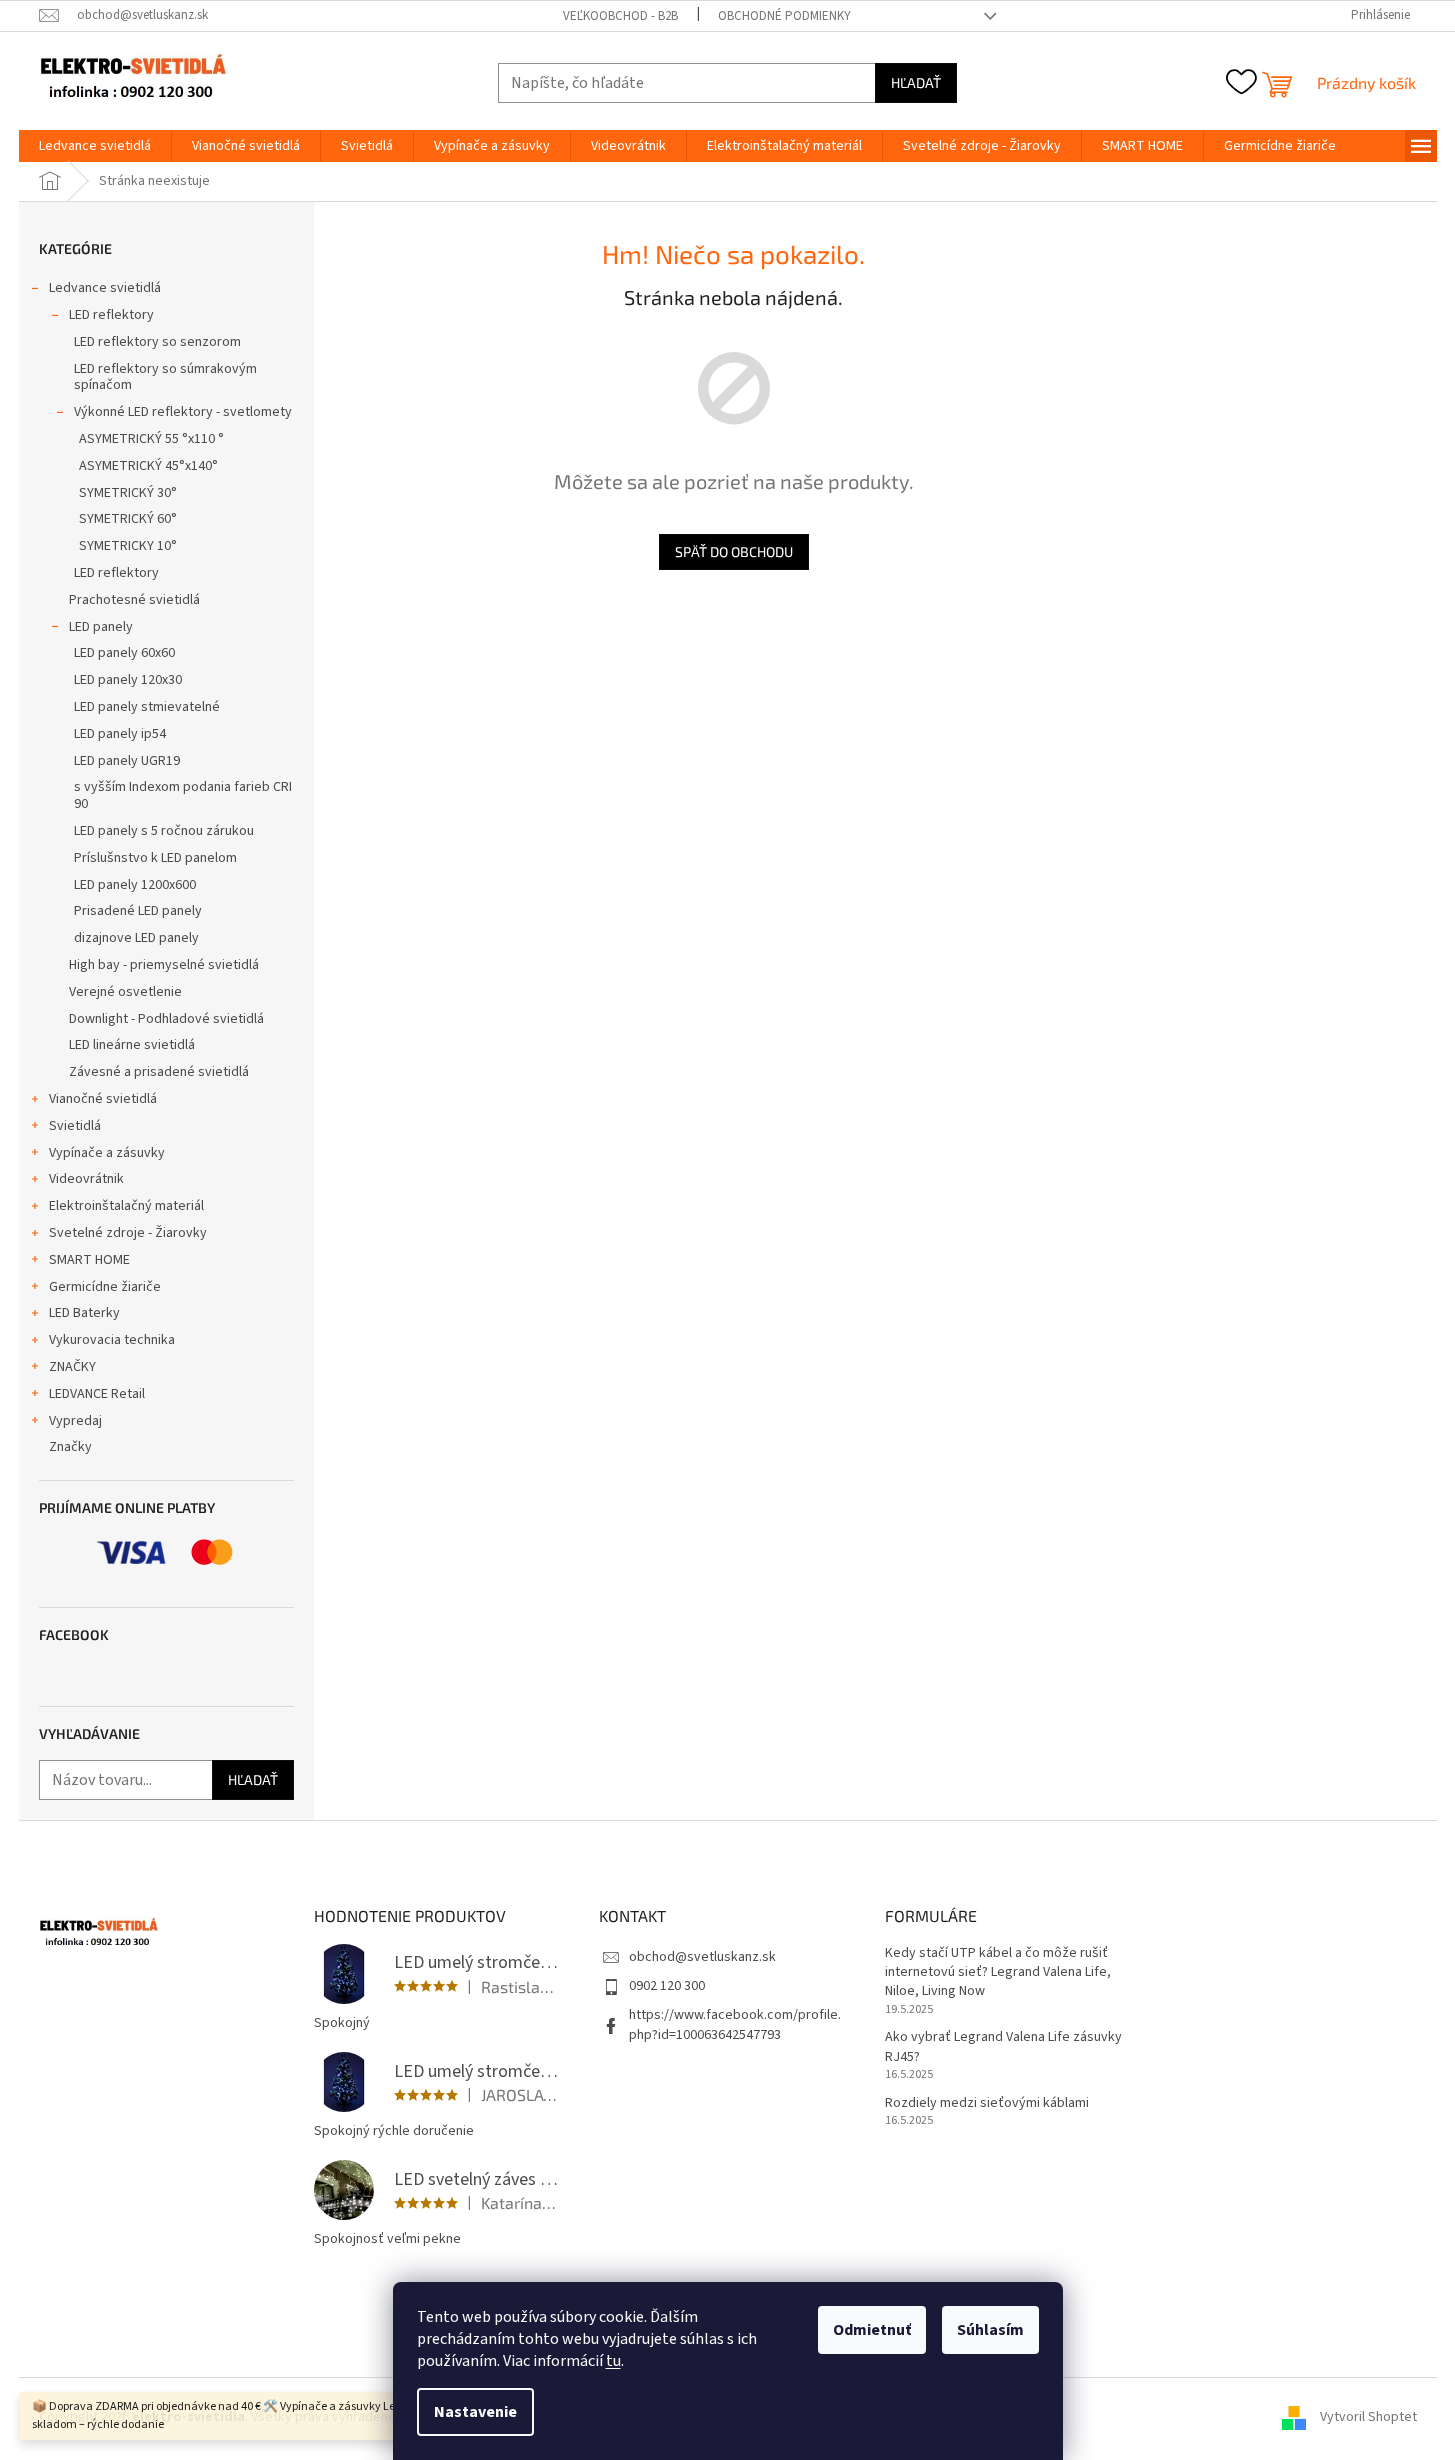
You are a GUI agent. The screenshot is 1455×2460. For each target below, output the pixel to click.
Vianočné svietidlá (103, 1099)
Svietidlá (75, 1126)
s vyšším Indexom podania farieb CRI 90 (183, 795)
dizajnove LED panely (136, 938)
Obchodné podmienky (784, 16)
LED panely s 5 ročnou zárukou (164, 831)
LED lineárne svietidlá (132, 1045)
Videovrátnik (86, 1179)
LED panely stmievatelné (147, 707)
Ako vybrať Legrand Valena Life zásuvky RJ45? (1003, 2047)
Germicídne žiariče (105, 1287)
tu (613, 2361)
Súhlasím (990, 2330)
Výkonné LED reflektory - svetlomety (183, 412)
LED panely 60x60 (124, 653)
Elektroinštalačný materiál (126, 1206)
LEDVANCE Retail (97, 1394)
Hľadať (916, 82)
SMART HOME (89, 1260)
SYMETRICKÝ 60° (128, 519)
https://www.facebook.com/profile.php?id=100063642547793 (735, 2024)
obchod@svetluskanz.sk (702, 1957)
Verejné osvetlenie (125, 992)
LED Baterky (84, 1313)
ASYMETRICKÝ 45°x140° (148, 466)
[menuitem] (95, 146)
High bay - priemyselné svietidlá (164, 965)
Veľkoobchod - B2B (620, 16)
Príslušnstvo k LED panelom (155, 858)
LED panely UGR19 (127, 761)
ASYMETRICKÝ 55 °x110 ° (151, 439)
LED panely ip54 (120, 734)
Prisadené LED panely (138, 911)
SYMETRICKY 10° (128, 546)
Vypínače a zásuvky (107, 1153)
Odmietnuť (872, 2330)
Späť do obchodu (734, 551)
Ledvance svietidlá (105, 288)
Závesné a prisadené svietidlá (159, 1072)
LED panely (101, 627)
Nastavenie (475, 2412)
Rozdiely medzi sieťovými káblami (987, 2103)
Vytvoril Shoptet (1368, 2417)
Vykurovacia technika (112, 1340)
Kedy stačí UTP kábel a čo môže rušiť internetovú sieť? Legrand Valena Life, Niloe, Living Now (998, 1973)
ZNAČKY (72, 1367)
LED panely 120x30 (128, 680)
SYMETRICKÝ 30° (128, 493)
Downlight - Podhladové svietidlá (166, 1019)
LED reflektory (111, 315)
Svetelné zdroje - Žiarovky (128, 1233)
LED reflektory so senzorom (157, 342)
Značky (70, 1447)
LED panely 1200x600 (135, 885)
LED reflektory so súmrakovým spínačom (165, 377)
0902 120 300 (667, 1986)
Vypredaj (75, 1421)
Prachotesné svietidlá (134, 600)
